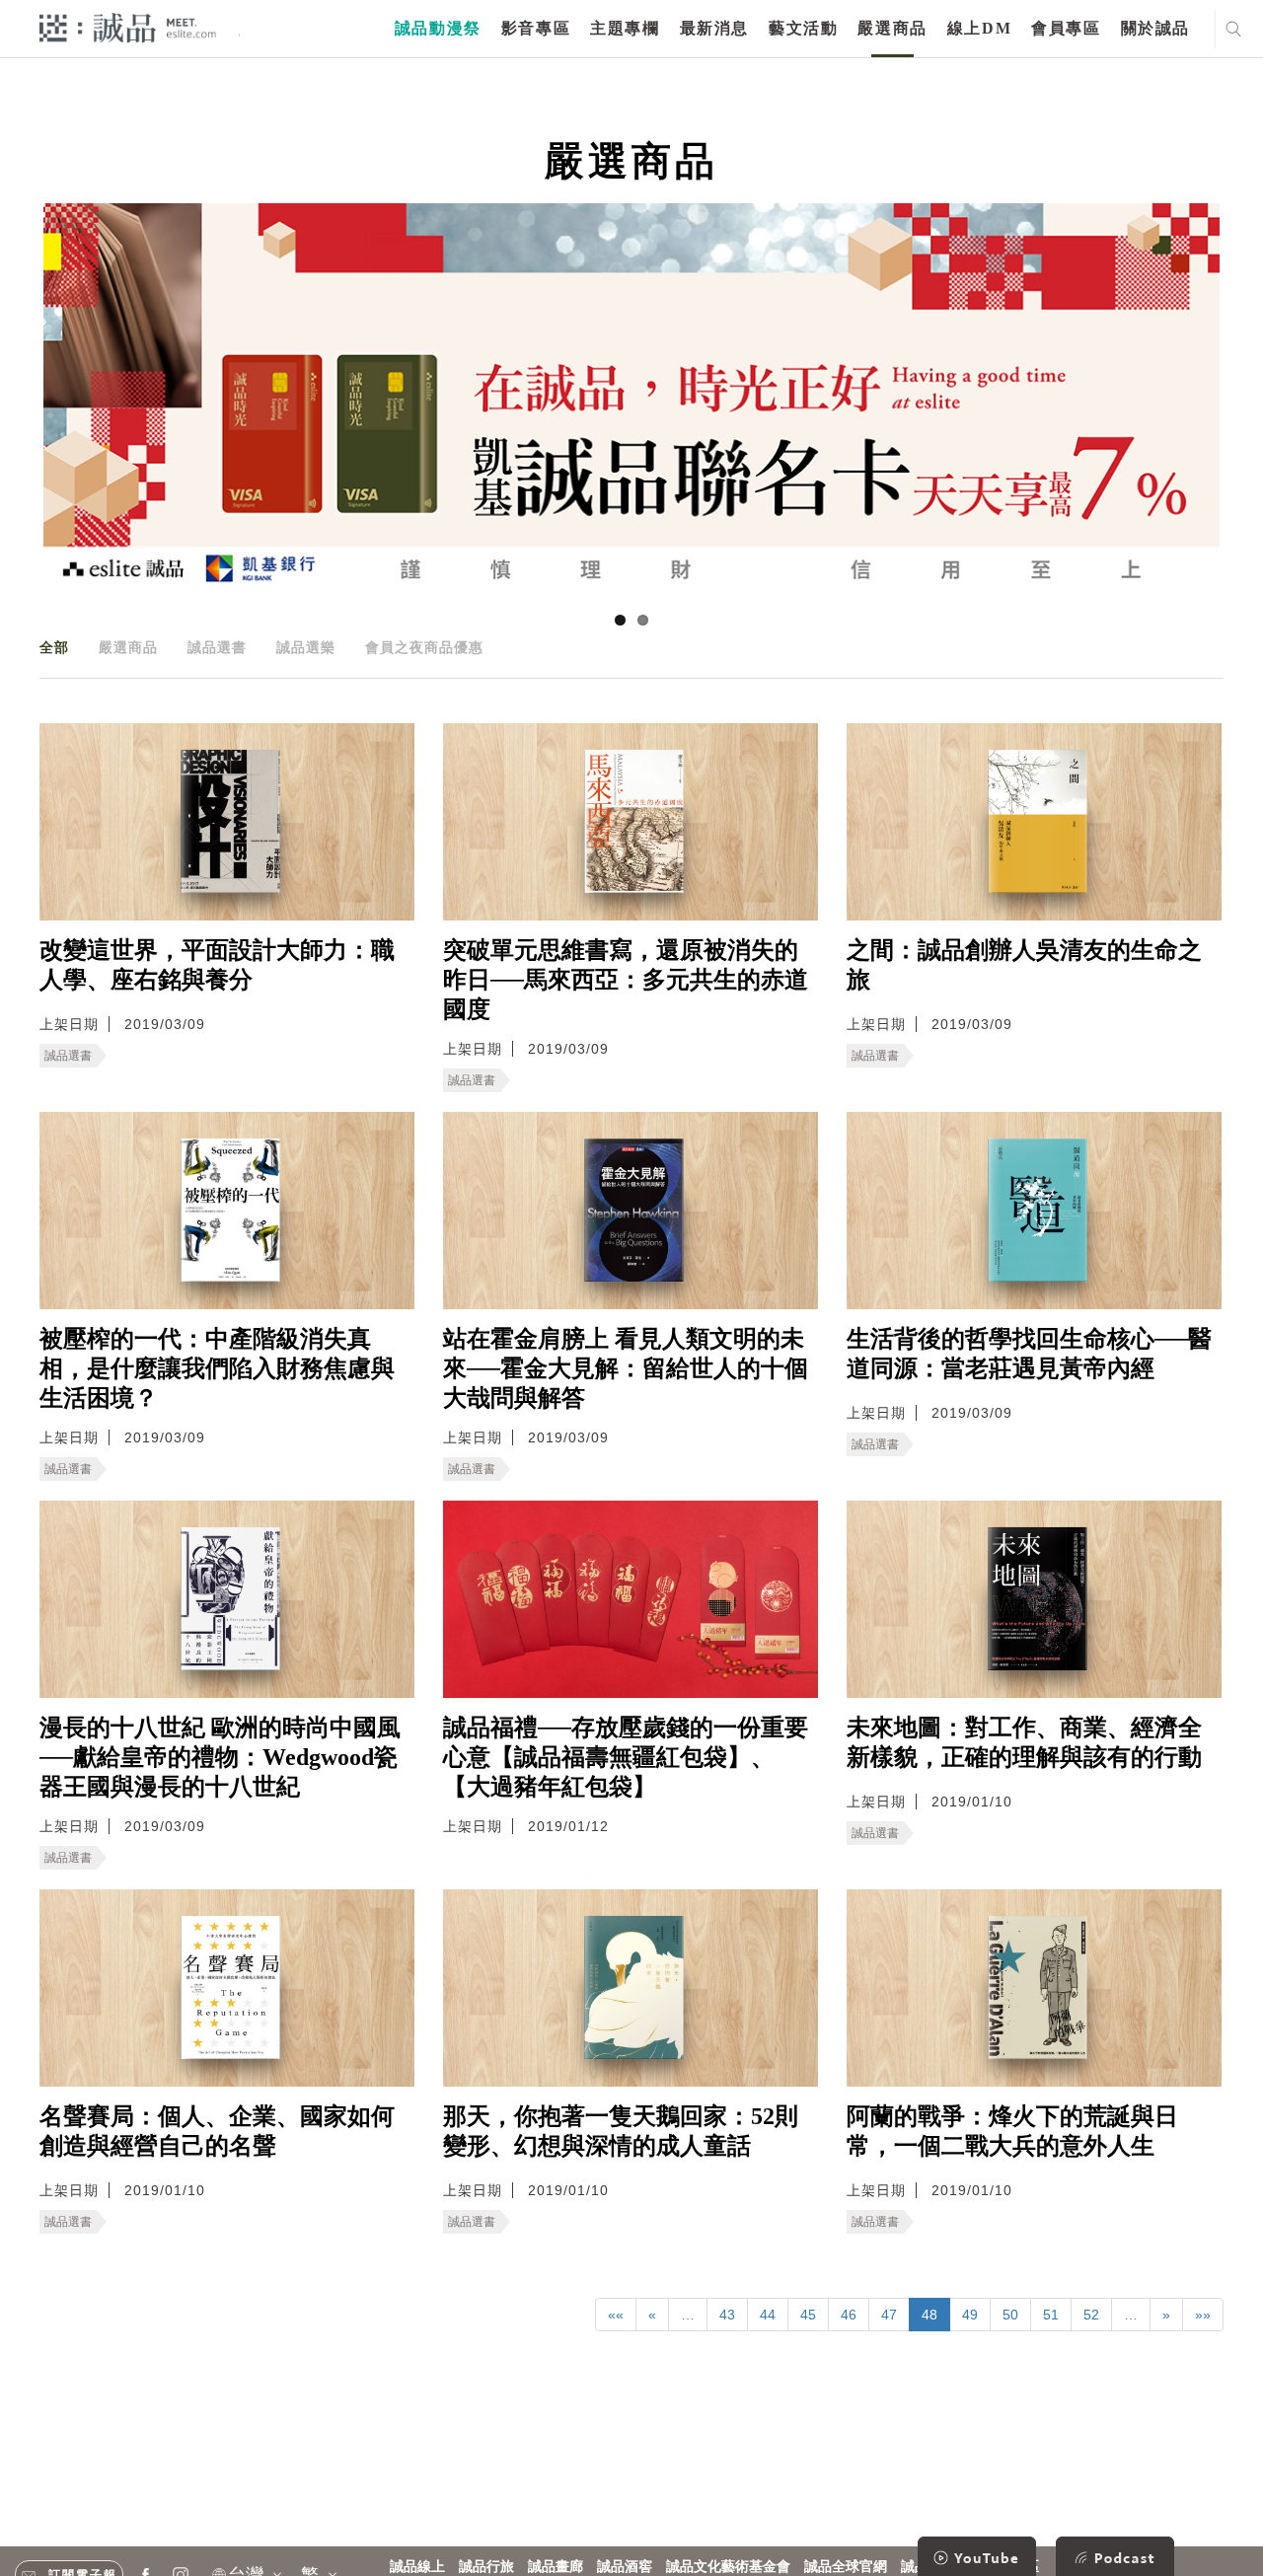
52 (1091, 2315)
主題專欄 (625, 28)
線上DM (979, 28)
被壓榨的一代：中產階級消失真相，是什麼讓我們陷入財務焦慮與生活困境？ (217, 1368)
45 (808, 2315)
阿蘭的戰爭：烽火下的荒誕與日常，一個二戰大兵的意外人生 (1012, 2131)
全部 (54, 647)
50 (1010, 2315)
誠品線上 (417, 2567)
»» (1203, 2315)
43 (727, 2315)
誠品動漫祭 (438, 28)
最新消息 (714, 28)
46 (849, 2315)
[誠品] (128, 27)
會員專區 (1066, 28)
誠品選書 (217, 647)
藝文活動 (803, 28)
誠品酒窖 (625, 2567)
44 (768, 2315)
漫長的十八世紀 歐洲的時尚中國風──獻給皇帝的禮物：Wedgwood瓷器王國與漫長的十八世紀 (220, 1757)
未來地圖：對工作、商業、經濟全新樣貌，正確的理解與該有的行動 (1024, 1742)
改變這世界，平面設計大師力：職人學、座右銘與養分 (217, 965)
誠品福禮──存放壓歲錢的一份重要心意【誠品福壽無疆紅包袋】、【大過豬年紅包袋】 (626, 1757)
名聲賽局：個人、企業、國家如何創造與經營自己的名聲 (217, 2131)
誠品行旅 (486, 2567)
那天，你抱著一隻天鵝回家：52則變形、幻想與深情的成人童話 (621, 2131)
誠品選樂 (306, 647)
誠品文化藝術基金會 (728, 2567)
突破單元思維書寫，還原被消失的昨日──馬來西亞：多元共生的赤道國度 (626, 980)
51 (1051, 2315)
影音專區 (536, 28)
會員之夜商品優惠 (424, 647)
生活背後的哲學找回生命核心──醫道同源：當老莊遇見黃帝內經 (1029, 1354)
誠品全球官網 (846, 2567)
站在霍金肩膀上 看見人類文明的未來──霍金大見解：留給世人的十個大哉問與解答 (626, 1368)
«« (616, 2315)
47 (889, 2315)
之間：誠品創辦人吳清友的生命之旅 (1024, 965)
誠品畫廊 (556, 2567)
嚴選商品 (892, 28)
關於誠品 (1155, 28)
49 (970, 2315)
